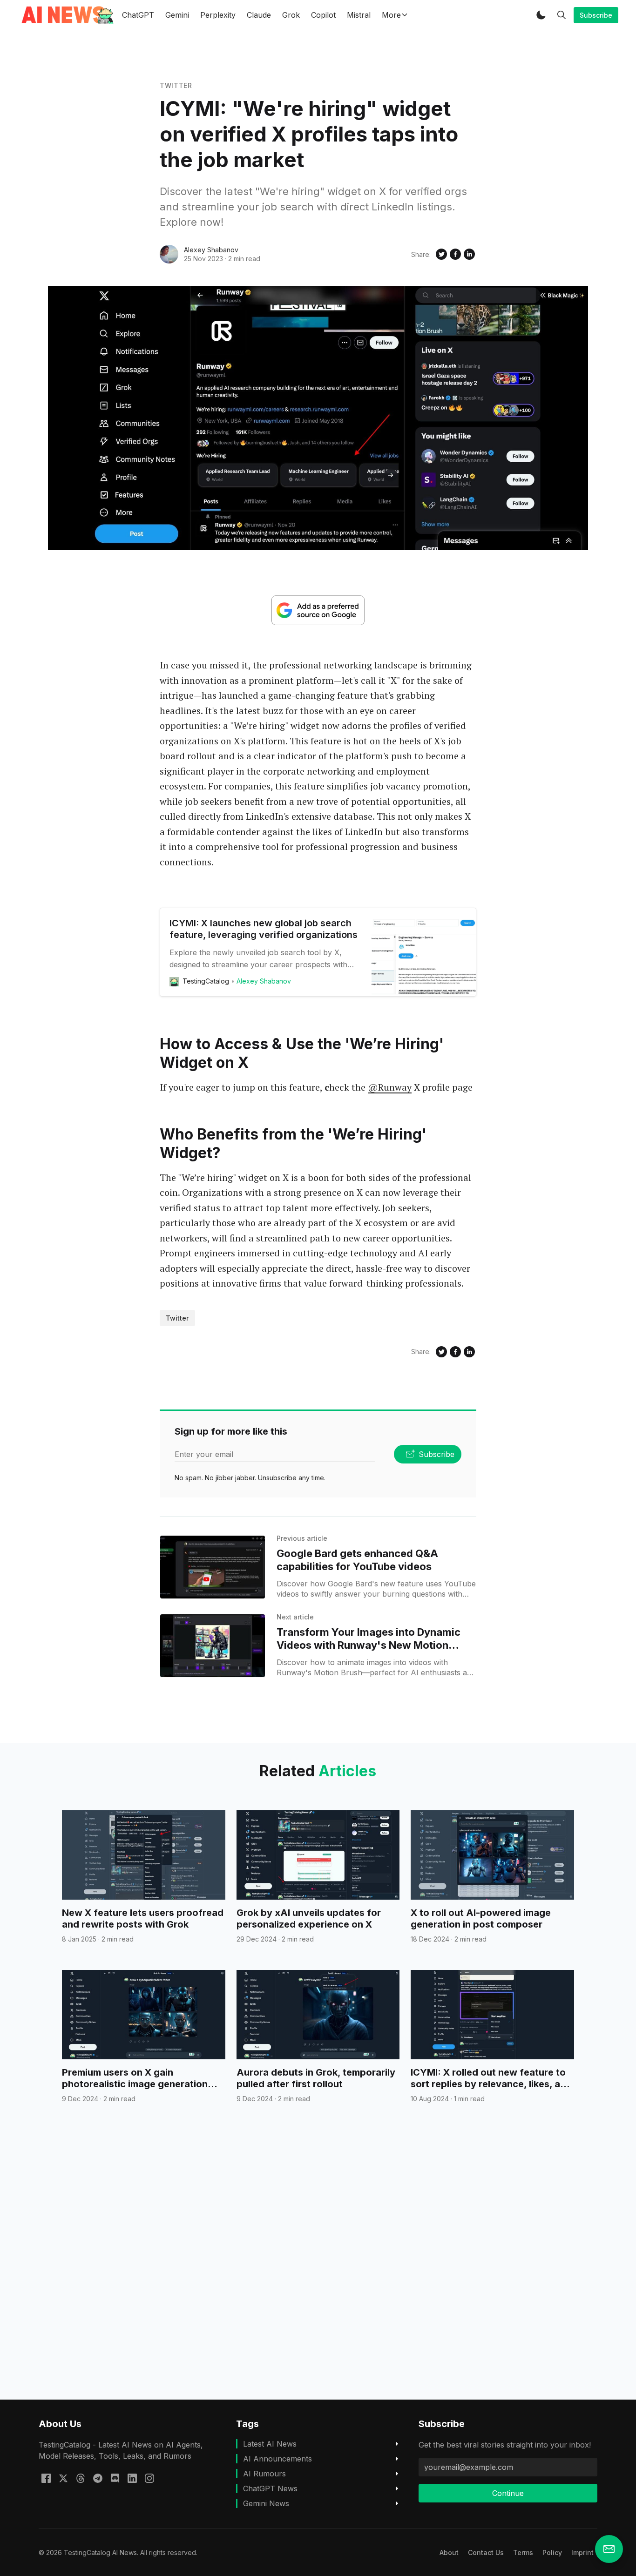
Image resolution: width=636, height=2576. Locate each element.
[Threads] (81, 2477)
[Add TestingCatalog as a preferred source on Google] (318, 610)
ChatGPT (138, 15)
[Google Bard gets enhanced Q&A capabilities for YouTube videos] (213, 1567)
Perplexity (218, 15)
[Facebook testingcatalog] (46, 2477)
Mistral (359, 15)
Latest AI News (270, 2444)
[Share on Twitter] (441, 254)
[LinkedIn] (132, 2477)
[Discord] (115, 2477)
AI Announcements (277, 2459)
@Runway (390, 1087)
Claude (259, 15)
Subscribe (596, 15)
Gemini (177, 15)
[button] (541, 15)
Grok (291, 15)
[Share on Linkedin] (469, 254)
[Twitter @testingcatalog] (63, 2477)
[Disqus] (318, 2268)
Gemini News (266, 2503)
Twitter (176, 85)
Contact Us (486, 2552)
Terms (523, 2552)
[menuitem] (449, 2552)
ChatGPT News (270, 2488)
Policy (552, 2552)
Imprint (582, 2552)
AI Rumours (264, 2474)
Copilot (323, 15)
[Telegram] (98, 2477)
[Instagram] (149, 2477)
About (449, 2552)
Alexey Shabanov (211, 250)
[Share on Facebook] (455, 254)
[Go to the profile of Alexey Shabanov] (169, 254)
